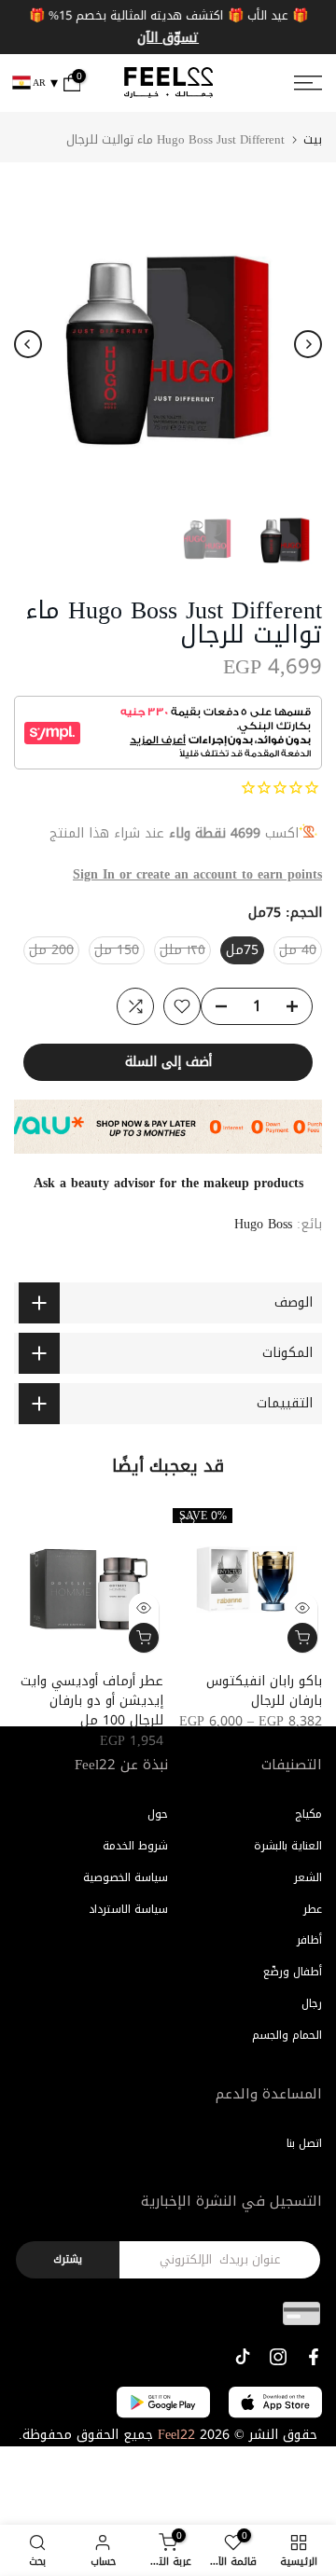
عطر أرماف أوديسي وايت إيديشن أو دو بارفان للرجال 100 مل (92, 1701)
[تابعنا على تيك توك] (243, 2357)
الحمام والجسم (287, 2035)
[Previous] (28, 344)
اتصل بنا (304, 2143)
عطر (313, 1909)
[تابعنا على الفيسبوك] (314, 2357)
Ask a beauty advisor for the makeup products (168, 1183)
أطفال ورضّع (293, 1972)
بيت (313, 139)
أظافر (309, 1940)
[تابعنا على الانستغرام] (278, 2357)
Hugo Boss (263, 1224)
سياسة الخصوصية (126, 1877)
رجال (312, 2003)
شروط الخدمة (135, 1846)
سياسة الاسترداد (128, 1909)
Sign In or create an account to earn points (197, 874)
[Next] (308, 344)
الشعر (308, 1877)
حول (158, 1814)
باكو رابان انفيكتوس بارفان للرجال (264, 1691)
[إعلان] (168, 27)
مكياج (308, 1814)
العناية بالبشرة (288, 1846)
